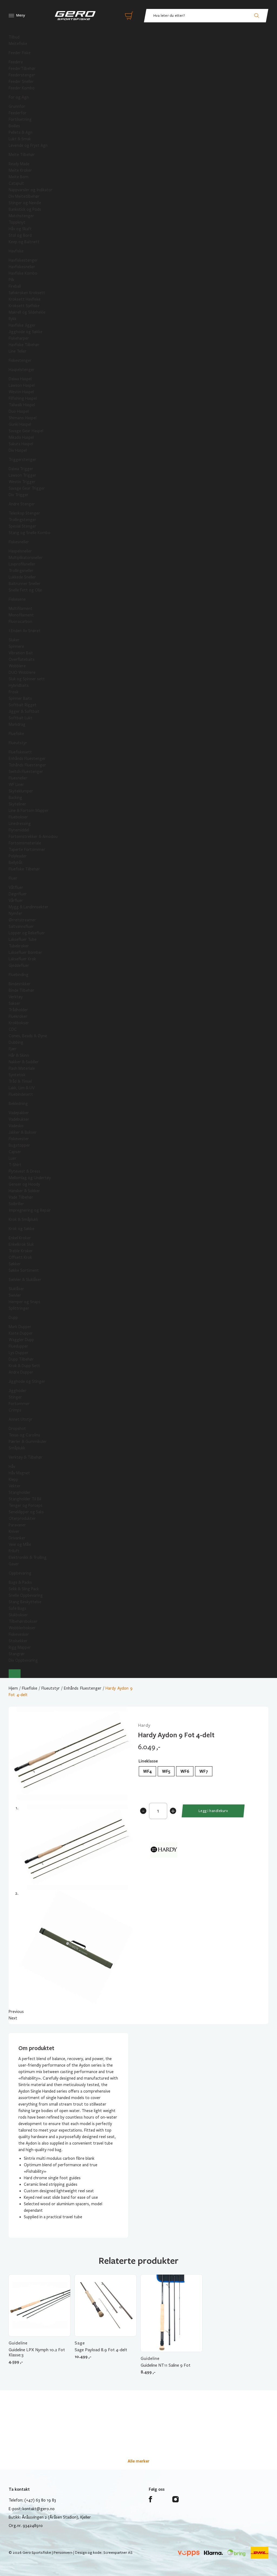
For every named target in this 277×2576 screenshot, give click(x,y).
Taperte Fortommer (27, 850)
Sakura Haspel (21, 444)
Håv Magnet (19, 1473)
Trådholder (18, 1010)
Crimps (15, 1410)
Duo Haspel (19, 411)
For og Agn (19, 97)
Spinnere (16, 646)
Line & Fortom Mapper (29, 811)
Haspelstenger (22, 370)
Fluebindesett (21, 1094)
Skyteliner (17, 804)
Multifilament (21, 609)
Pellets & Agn (21, 132)
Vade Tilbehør (21, 1197)
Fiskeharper (19, 338)
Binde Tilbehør (22, 990)
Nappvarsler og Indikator (31, 190)
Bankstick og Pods (25, 209)
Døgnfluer (18, 894)
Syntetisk (17, 1075)
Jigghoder (18, 1391)
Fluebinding (19, 975)
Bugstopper (19, 1145)
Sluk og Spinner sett (27, 679)
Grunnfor (17, 106)
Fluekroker (18, 1016)
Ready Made (19, 164)
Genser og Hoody (24, 1184)
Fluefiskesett (20, 752)
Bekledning (18, 1104)
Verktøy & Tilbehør (26, 1457)
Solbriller (16, 1204)
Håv (12, 1466)
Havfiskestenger (23, 260)
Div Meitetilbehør (24, 196)
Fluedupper (18, 1346)
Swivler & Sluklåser (25, 1280)
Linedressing (20, 824)
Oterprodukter (22, 1518)
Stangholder (20, 1492)
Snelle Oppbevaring (26, 1595)
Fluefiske (16, 734)
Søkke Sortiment (24, 1270)
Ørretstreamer (22, 920)
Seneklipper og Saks (26, 1512)
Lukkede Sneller (22, 577)
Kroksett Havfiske (25, 299)
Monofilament (21, 615)
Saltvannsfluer (21, 926)
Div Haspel (18, 450)
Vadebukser (19, 1119)
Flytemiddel (19, 830)
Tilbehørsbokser (23, 1621)
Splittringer (19, 1308)
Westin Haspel (21, 392)
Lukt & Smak (20, 139)
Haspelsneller (20, 551)
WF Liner (16, 785)
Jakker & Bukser (23, 1132)
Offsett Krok (20, 1257)
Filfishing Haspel (23, 398)
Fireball (15, 286)
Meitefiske (18, 44)
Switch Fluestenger (26, 772)
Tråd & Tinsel (20, 1081)
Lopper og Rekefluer (27, 933)
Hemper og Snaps (24, 1302)
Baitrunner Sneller (25, 584)
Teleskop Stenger (24, 513)
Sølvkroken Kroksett (27, 293)
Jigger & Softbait (24, 711)
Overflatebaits (22, 659)
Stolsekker (18, 1641)
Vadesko (16, 1126)
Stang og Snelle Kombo (29, 533)
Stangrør (17, 1654)
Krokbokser (19, 1023)
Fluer (13, 878)
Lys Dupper (19, 1353)
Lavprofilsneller (22, 564)
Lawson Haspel (22, 385)
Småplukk (17, 1448)
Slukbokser (18, 1615)
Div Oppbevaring (23, 1660)
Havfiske (16, 251)
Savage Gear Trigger (27, 488)
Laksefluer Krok (22, 959)
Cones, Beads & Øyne (28, 1036)
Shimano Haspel (23, 418)
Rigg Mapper (20, 1647)
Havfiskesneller (22, 267)
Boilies (14, 126)
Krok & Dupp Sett (24, 1366)
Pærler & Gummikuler (28, 1442)
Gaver (14, 1564)
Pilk (11, 280)
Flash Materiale (22, 1068)
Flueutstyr (18, 743)
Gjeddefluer (19, 965)
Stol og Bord (20, 235)
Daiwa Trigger (21, 469)
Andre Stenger (22, 504)
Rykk (13, 319)
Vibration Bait (21, 653)
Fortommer (19, 1404)
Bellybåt (16, 863)
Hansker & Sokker (24, 1191)
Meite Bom (19, 177)
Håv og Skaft (20, 229)
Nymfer (15, 913)
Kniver (14, 1531)
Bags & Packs (20, 1582)
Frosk (14, 692)
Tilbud (14, 37)
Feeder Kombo (22, 88)
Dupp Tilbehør (21, 1359)
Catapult (16, 183)
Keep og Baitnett (24, 242)
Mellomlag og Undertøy (30, 1178)
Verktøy (16, 997)
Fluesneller (18, 778)
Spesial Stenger (22, 526)
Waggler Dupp (21, 1340)
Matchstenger (21, 216)
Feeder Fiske (20, 53)
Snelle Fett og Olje (25, 590)
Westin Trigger (22, 482)
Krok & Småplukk (23, 1219)
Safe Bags (17, 1608)
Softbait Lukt (21, 718)
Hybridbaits (19, 685)
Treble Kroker (21, 1251)
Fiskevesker (19, 1634)
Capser (15, 1152)
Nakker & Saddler (24, 1062)
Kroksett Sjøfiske (24, 306)
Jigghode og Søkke (26, 332)
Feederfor (18, 113)
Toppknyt (17, 222)
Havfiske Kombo (23, 273)
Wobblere (17, 666)
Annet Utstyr (21, 1419)
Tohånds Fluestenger (27, 765)
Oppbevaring (20, 1573)
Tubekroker (19, 946)
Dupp (13, 1318)
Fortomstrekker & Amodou (33, 837)
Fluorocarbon (20, 622)
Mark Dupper (20, 1327)
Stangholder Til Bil (25, 1499)
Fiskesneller (19, 542)
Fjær (13, 1049)
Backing (15, 798)
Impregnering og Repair (30, 1210)
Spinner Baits (20, 698)
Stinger (15, 1397)
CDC (13, 1029)
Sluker (14, 640)
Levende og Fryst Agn (28, 145)
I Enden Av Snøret (25, 631)
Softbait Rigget (23, 705)
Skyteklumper (21, 791)
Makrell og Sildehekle (27, 312)
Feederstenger (22, 75)
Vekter (15, 1486)
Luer (13, 1158)
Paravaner (17, 1525)
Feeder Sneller (21, 82)
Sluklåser (16, 1289)
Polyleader (18, 856)
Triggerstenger (22, 460)
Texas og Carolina (24, 1435)
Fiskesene (17, 599)
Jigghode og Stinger (27, 1381)
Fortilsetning (20, 119)
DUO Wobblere (22, 672)
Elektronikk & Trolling (28, 1557)
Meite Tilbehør (22, 155)
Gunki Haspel (20, 424)
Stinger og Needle (25, 203)
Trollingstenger (22, 520)
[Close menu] (15, 1674)
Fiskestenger (20, 360)
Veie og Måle (20, 1544)
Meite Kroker (20, 170)
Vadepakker (19, 1113)
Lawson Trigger (22, 475)
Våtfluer (16, 887)
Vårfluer (16, 900)
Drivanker (17, 1538)
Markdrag (17, 724)
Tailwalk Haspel (22, 405)
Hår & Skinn (19, 1055)
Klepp (13, 1479)
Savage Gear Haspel (26, 431)
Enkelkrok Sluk (21, 1244)
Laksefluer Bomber (25, 952)
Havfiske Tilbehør (24, 345)
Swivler (15, 1295)
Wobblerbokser (22, 1628)
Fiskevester (19, 1139)
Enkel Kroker (20, 1238)
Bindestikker (20, 984)
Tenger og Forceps (26, 1505)
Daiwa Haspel (20, 379)
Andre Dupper (21, 1372)
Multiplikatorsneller (26, 558)
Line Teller (18, 351)
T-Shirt (15, 1165)
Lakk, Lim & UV (22, 1088)
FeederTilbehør (22, 69)
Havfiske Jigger (22, 325)
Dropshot (17, 1429)
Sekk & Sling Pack (24, 1589)
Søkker (15, 1264)
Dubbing (16, 1042)
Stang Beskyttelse (25, 1602)
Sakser (14, 1003)
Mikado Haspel (21, 437)
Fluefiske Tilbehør (24, 869)
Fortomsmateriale (25, 843)
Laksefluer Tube (23, 939)
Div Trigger (19, 495)
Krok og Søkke (22, 1229)
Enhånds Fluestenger (27, 759)
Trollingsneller (21, 571)
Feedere (16, 62)
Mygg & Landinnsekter (29, 907)
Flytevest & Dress (24, 1171)
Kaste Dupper (21, 1333)
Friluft (14, 1551)
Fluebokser (18, 817)
